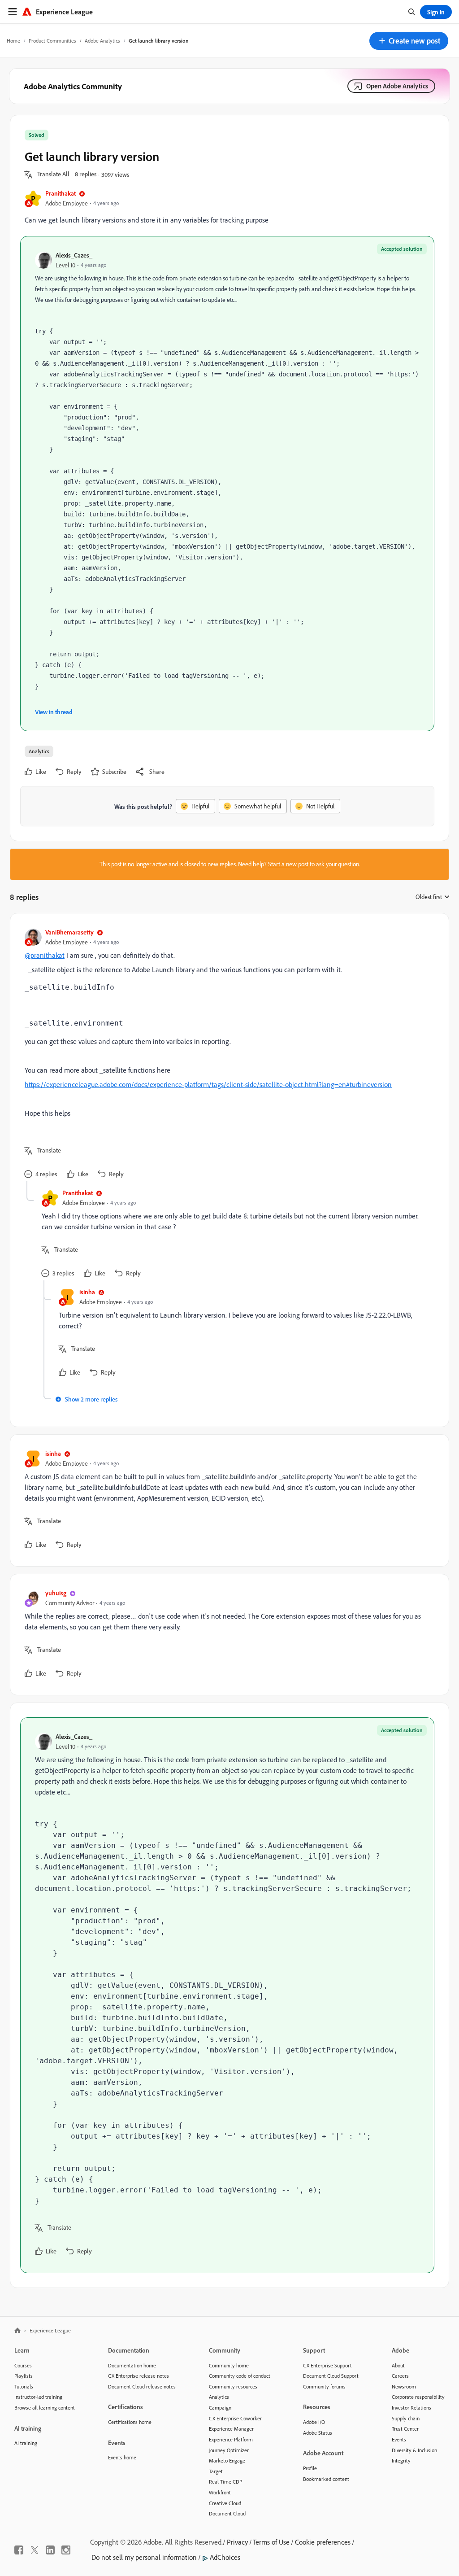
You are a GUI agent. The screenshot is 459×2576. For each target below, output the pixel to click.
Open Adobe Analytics (397, 86)
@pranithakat (45, 955)
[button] (409, 41)
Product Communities (52, 41)
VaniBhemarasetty (69, 932)
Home (13, 41)
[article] (227, 1054)
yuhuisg (56, 1593)
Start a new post (288, 864)
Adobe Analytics (102, 41)
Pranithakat (61, 193)
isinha (87, 1292)
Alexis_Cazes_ (74, 255)
